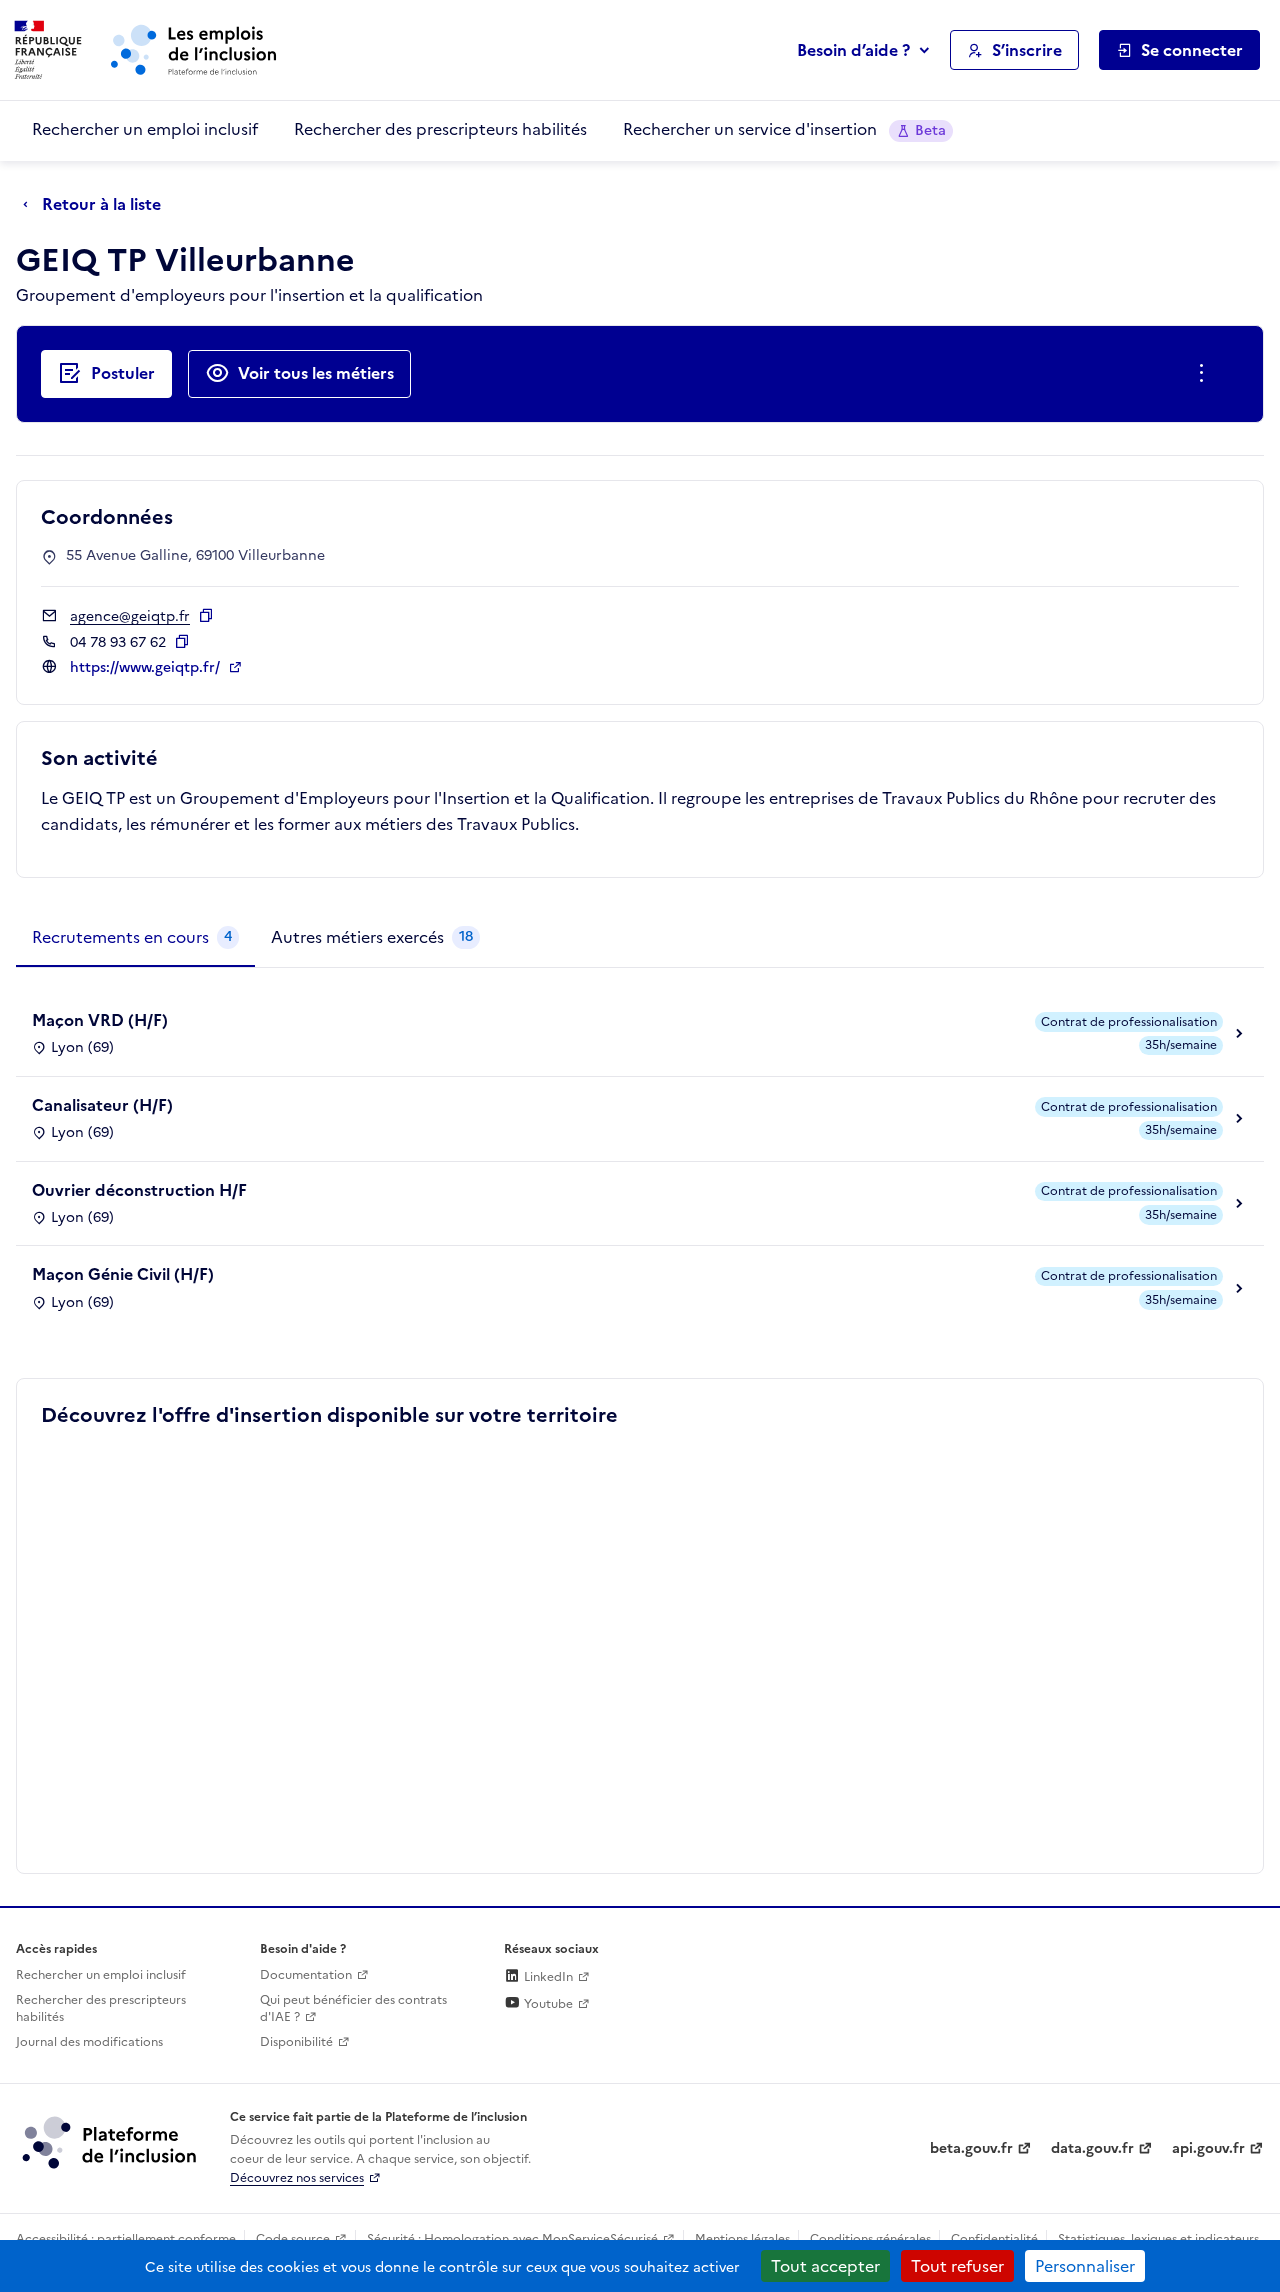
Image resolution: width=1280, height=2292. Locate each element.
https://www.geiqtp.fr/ (147, 667)
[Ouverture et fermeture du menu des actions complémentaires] (1205, 374)
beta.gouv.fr (971, 2148)
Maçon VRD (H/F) (100, 1020)
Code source (293, 2239)
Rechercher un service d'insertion (784, 129)
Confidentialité (994, 2239)
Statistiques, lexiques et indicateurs (1158, 2239)
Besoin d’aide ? (853, 50)
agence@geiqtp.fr (130, 616)
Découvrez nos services (297, 2178)
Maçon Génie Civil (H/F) (123, 1274)
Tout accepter (825, 2266)
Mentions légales (742, 2239)
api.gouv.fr (1208, 2148)
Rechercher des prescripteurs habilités (440, 129)
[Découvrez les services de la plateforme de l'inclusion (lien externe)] (111, 2142)
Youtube (547, 2004)
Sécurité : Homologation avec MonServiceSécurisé (512, 2239)
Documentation (306, 1975)
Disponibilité (296, 2042)
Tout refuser (957, 2266)
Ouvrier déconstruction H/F (139, 1190)
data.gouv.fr (1092, 2148)
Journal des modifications (89, 2042)
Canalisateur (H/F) (102, 1105)
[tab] (135, 938)
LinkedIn (547, 1977)
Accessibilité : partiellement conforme (126, 2239)
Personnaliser (1085, 2266)
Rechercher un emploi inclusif (145, 129)
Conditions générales (870, 2239)
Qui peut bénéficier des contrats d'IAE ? (353, 2008)
